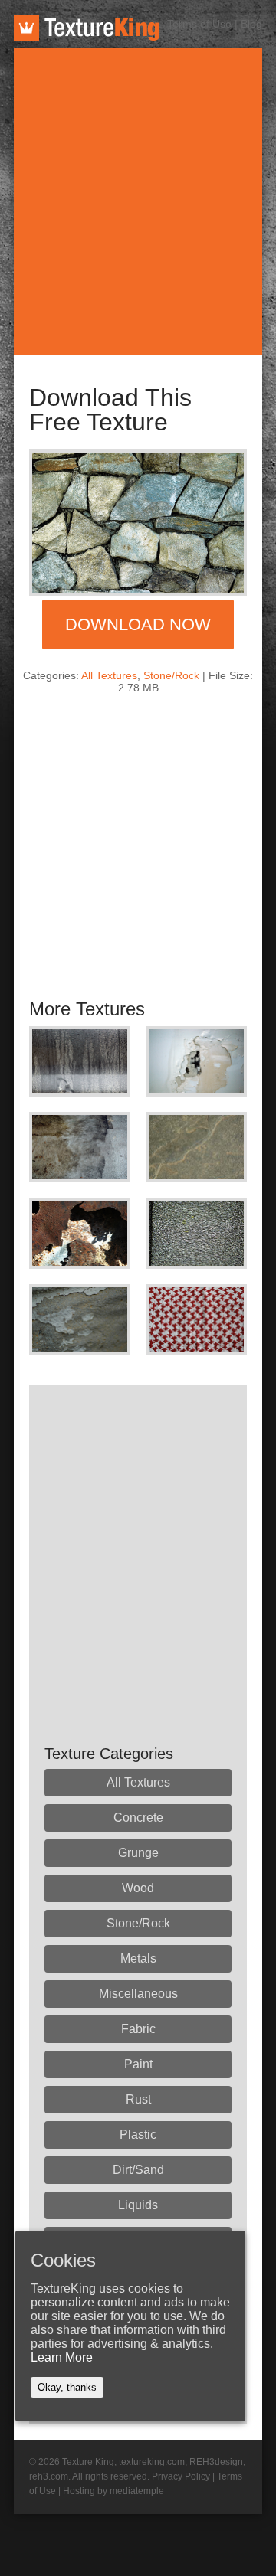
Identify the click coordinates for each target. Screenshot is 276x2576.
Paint (138, 2064)
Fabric (138, 2029)
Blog (251, 24)
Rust (138, 2099)
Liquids (138, 2205)
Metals (138, 1958)
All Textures (109, 675)
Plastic (138, 2135)
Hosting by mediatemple (113, 2491)
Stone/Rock (171, 675)
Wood (138, 1888)
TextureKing (87, 28)
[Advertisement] (138, 201)
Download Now (138, 624)
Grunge (138, 1853)
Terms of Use (199, 24)
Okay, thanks (67, 2387)
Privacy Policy (181, 2476)
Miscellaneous (138, 1994)
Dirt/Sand (138, 2170)
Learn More (62, 2357)
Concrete (138, 1818)
